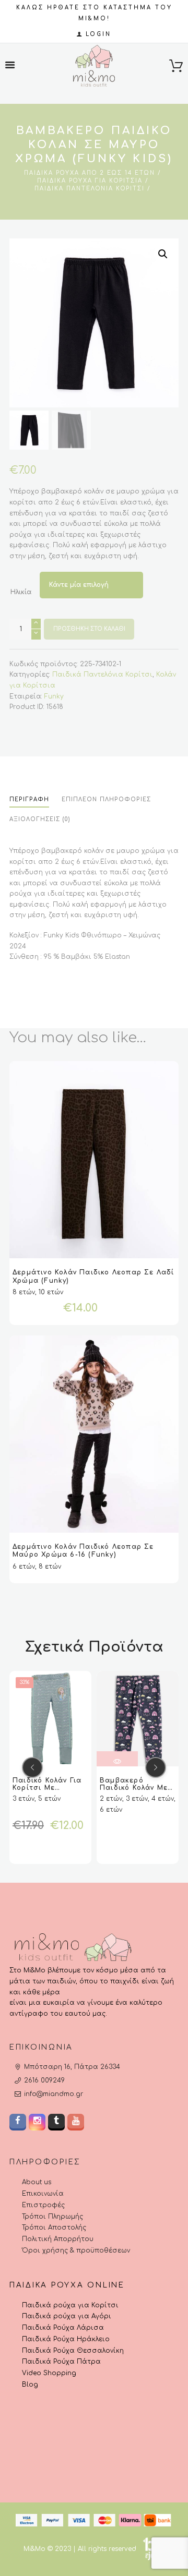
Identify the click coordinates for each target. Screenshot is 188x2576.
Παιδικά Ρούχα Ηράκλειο (66, 2339)
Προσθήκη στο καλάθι (89, 629)
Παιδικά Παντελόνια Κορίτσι (90, 189)
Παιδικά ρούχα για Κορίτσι (70, 2305)
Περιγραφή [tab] (29, 799)
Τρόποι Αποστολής (54, 2228)
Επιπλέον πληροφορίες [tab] (106, 799)
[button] (163, 254)
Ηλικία (21, 592)
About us (37, 2183)
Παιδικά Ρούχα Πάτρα (61, 2362)
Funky (54, 696)
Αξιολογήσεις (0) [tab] (40, 819)
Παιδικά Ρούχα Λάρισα (63, 2328)
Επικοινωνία (43, 2194)
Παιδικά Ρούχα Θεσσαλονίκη (73, 2351)
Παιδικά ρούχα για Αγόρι (67, 2317)
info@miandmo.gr (54, 2094)
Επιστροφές (43, 2205)
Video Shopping (49, 2373)
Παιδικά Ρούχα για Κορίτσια (90, 181)
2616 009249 (44, 2081)
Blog (30, 2385)
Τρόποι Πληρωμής (52, 2217)
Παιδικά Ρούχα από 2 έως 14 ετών (90, 173)
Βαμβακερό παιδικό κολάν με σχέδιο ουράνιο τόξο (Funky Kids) (134, 1791)
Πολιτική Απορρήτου (58, 2239)
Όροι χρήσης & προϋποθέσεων (76, 2250)
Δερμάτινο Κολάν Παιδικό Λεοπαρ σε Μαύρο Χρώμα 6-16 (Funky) (83, 1551)
